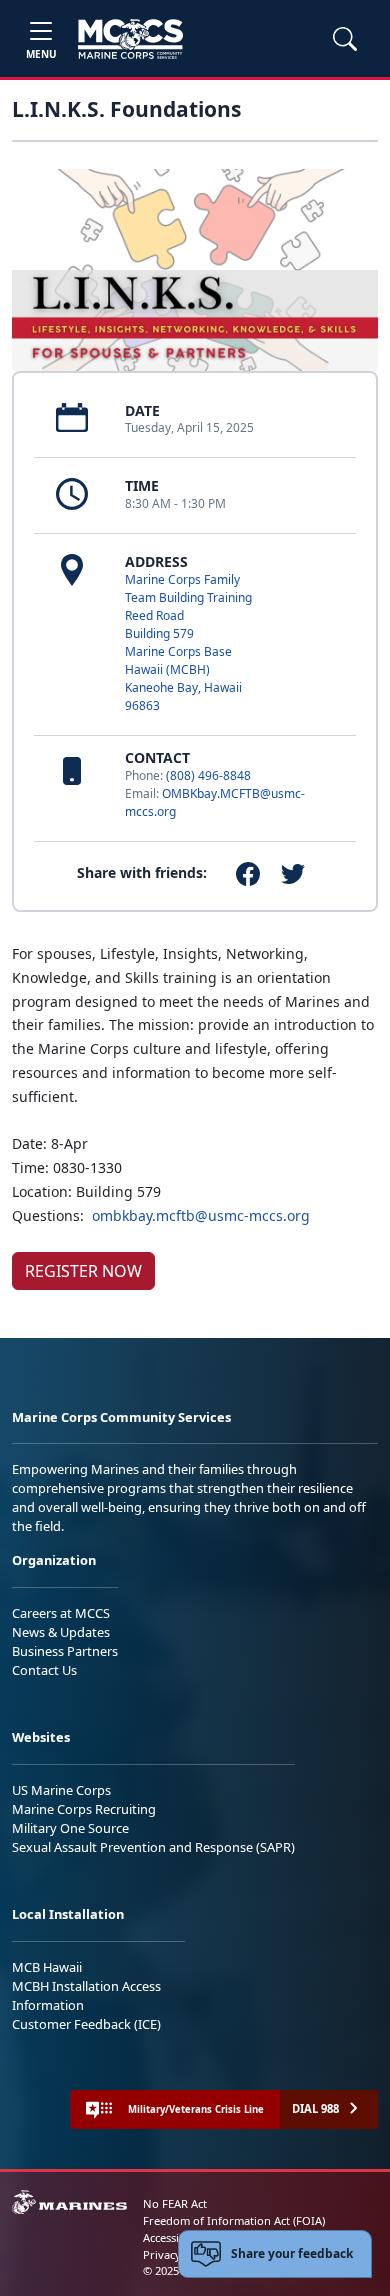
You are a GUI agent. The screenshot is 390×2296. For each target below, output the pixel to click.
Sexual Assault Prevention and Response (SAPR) (153, 1847)
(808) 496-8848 (208, 775)
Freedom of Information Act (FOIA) (234, 2220)
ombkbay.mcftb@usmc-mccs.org (201, 1215)
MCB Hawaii (47, 1967)
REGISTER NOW (83, 1271)
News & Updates (61, 1632)
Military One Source (70, 1828)
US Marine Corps (61, 1790)
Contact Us (44, 1670)
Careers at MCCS (61, 1613)
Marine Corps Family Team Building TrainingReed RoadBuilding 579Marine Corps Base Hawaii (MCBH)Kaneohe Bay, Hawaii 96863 (188, 642)
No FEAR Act (175, 2203)
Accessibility (174, 2237)
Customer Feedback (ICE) (86, 2024)
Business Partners (65, 1651)
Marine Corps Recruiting (84, 1809)
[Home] (130, 39)
